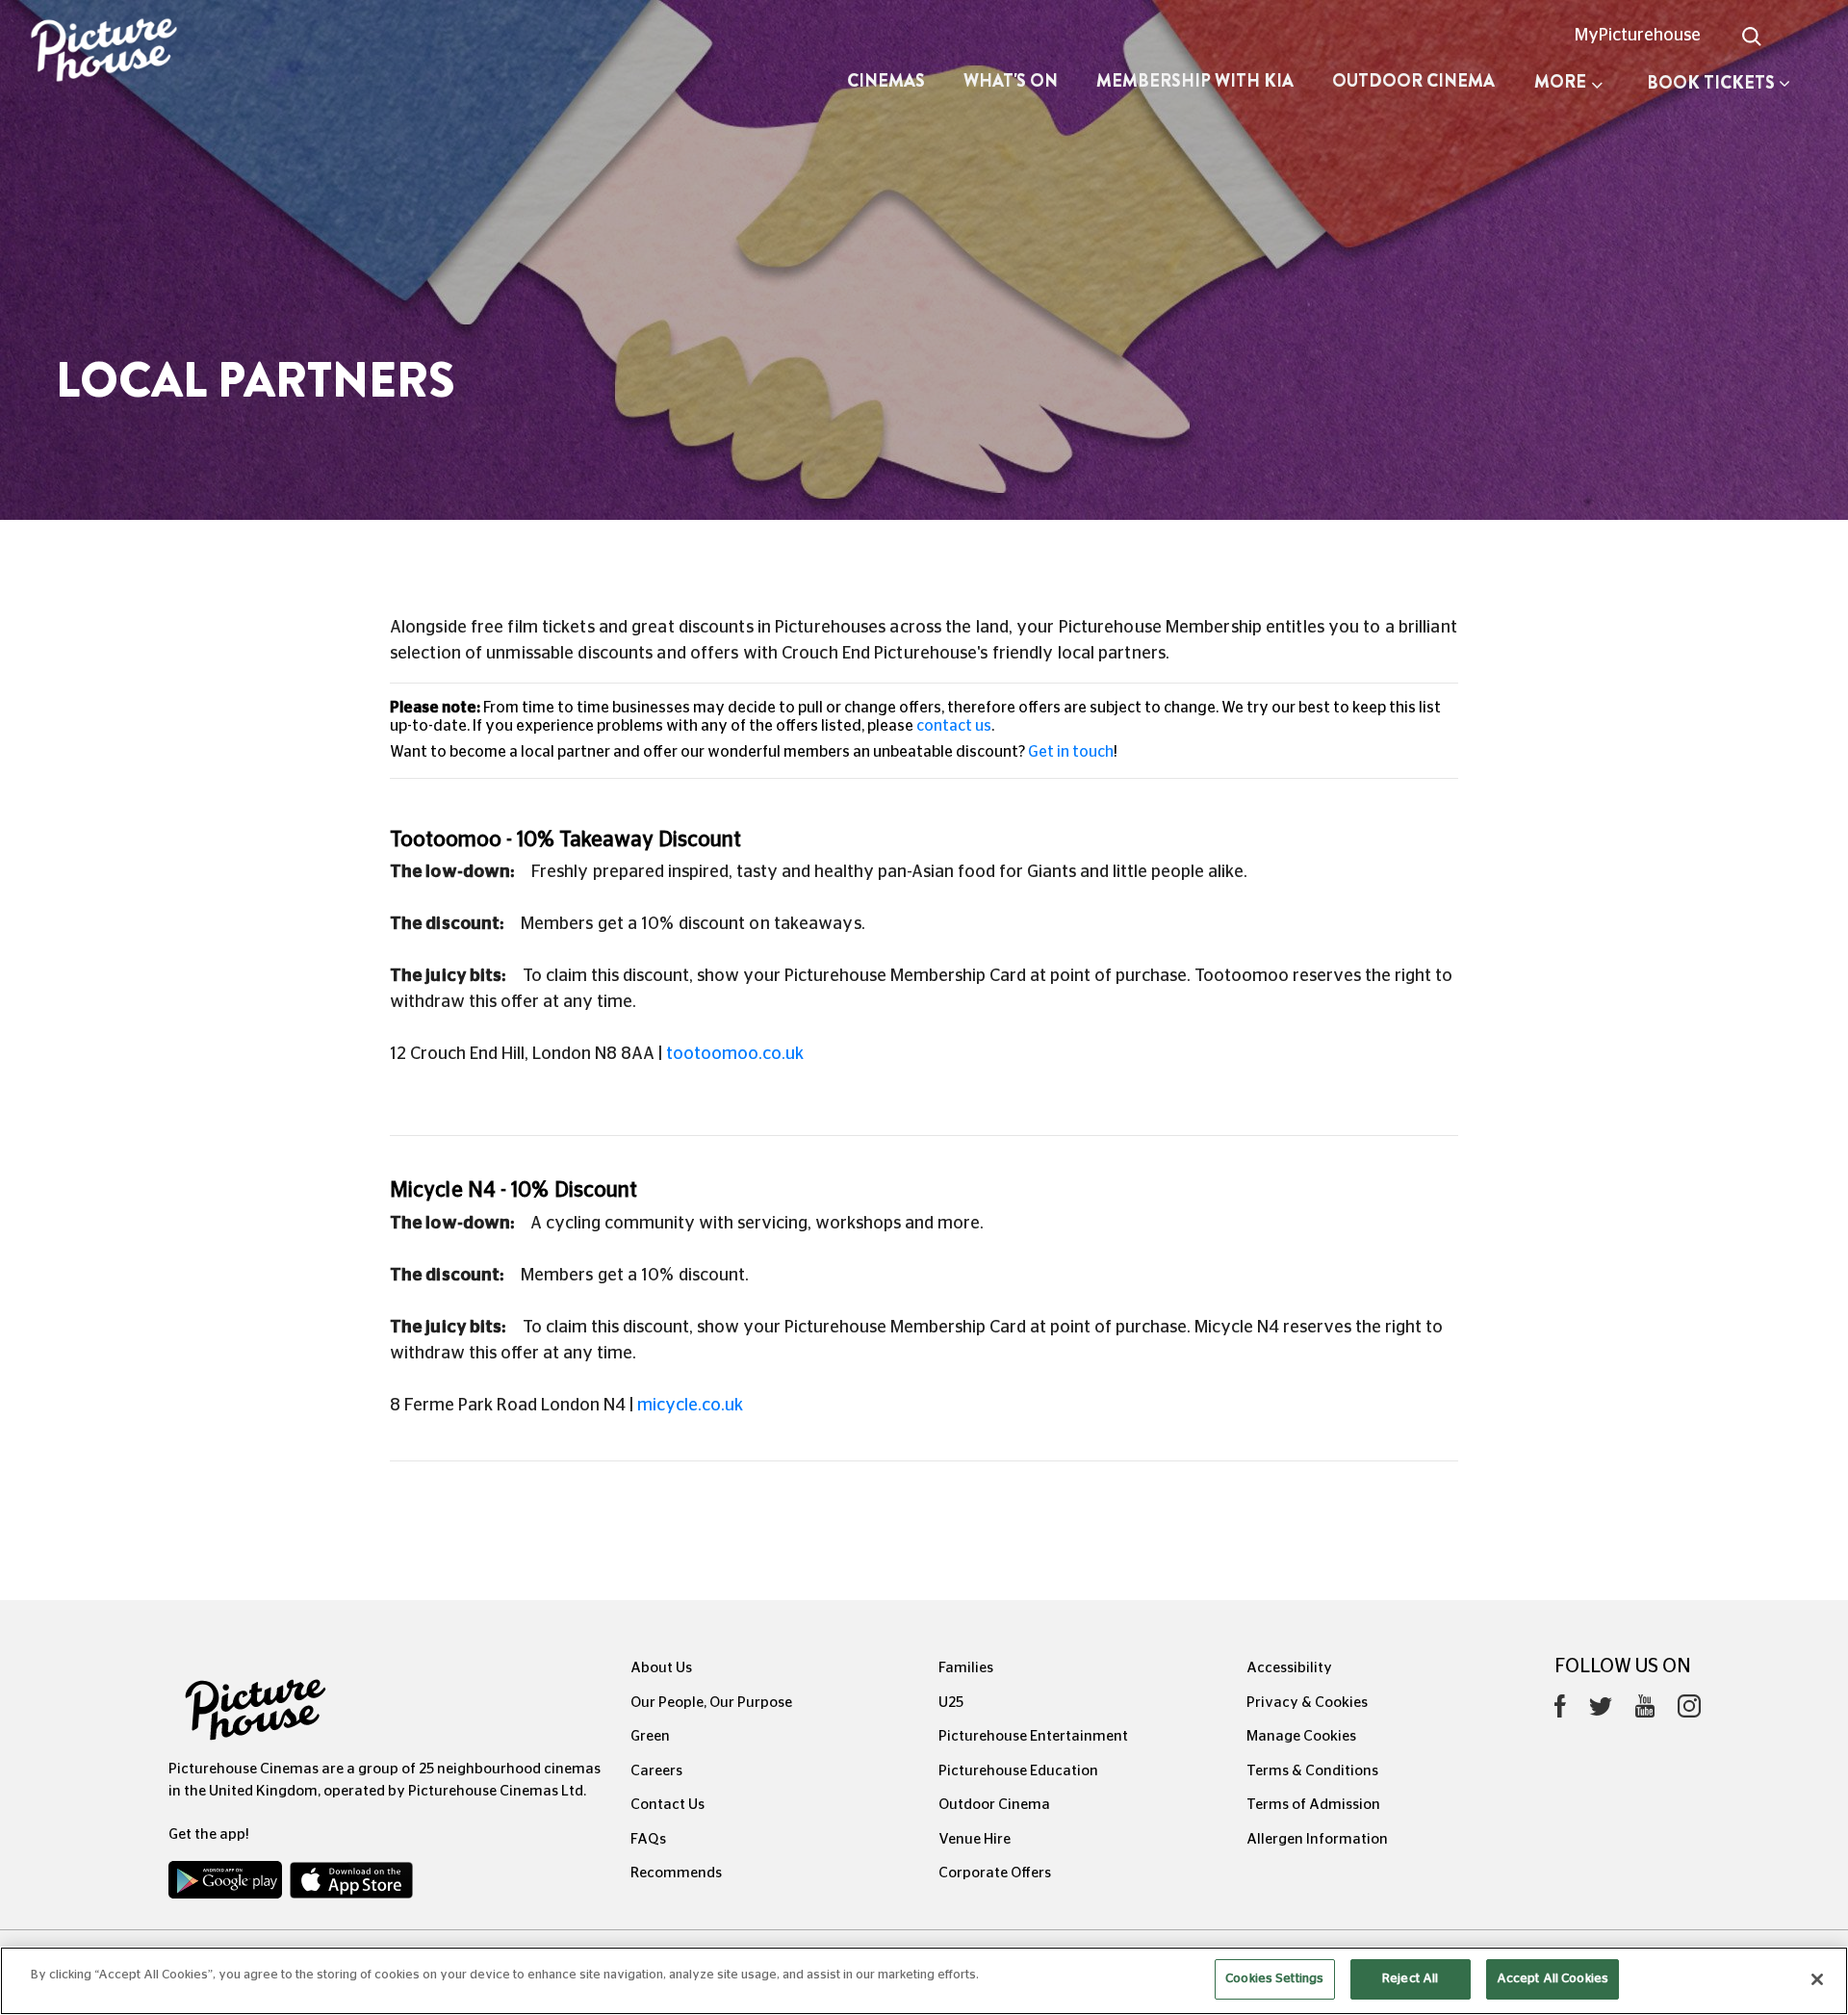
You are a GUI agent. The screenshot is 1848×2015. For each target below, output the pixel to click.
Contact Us (667, 1805)
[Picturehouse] (154, 52)
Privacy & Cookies (1307, 1703)
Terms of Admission (1313, 1805)
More (1560, 82)
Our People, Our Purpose (711, 1703)
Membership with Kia (1195, 81)
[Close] (1817, 1979)
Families (966, 1668)
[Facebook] (1560, 1711)
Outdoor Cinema (1413, 81)
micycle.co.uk (690, 1406)
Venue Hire (975, 1839)
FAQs (648, 1839)
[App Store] (351, 1884)
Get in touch (1071, 752)
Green (650, 1736)
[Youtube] (1645, 1711)
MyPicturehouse (1638, 36)
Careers (656, 1771)
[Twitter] (1601, 1711)
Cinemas (886, 81)
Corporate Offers (995, 1873)
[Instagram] (1689, 1711)
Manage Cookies (1301, 1736)
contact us (954, 726)
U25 (951, 1703)
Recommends (676, 1873)
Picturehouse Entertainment (1033, 1736)
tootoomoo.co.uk (735, 1054)
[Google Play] (227, 1884)
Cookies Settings (1274, 1979)
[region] (924, 1981)
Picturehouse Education (1018, 1771)
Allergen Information (1317, 1839)
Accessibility (1289, 1668)
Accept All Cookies (1553, 1979)
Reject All (1410, 1979)
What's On (1011, 81)
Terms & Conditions (1312, 1771)
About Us (661, 1668)
